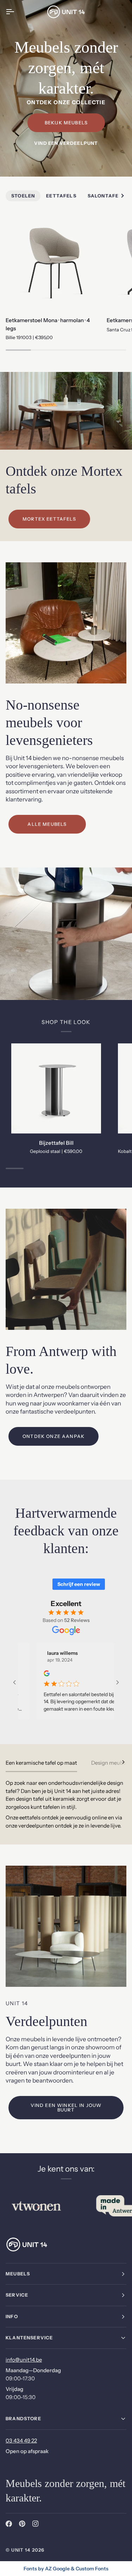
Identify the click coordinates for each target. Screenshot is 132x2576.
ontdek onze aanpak (54, 1436)
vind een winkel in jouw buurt (66, 2107)
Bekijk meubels (66, 123)
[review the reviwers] (37, 1673)
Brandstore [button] (23, 2418)
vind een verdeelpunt (66, 143)
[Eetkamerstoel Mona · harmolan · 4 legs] (53, 263)
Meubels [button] (18, 2274)
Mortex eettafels (49, 519)
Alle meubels (47, 824)
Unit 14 (21, 2550)
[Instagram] (36, 2524)
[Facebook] (9, 2524)
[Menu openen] (16, 12)
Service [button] (17, 2295)
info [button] (12, 2316)
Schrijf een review (79, 1584)
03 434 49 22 (21, 2441)
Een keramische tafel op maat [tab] (41, 1763)
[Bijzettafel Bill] (56, 1088)
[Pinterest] (22, 2524)
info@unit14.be (24, 2360)
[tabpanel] (66, 1804)
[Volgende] (119, 1762)
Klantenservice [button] (29, 2338)
